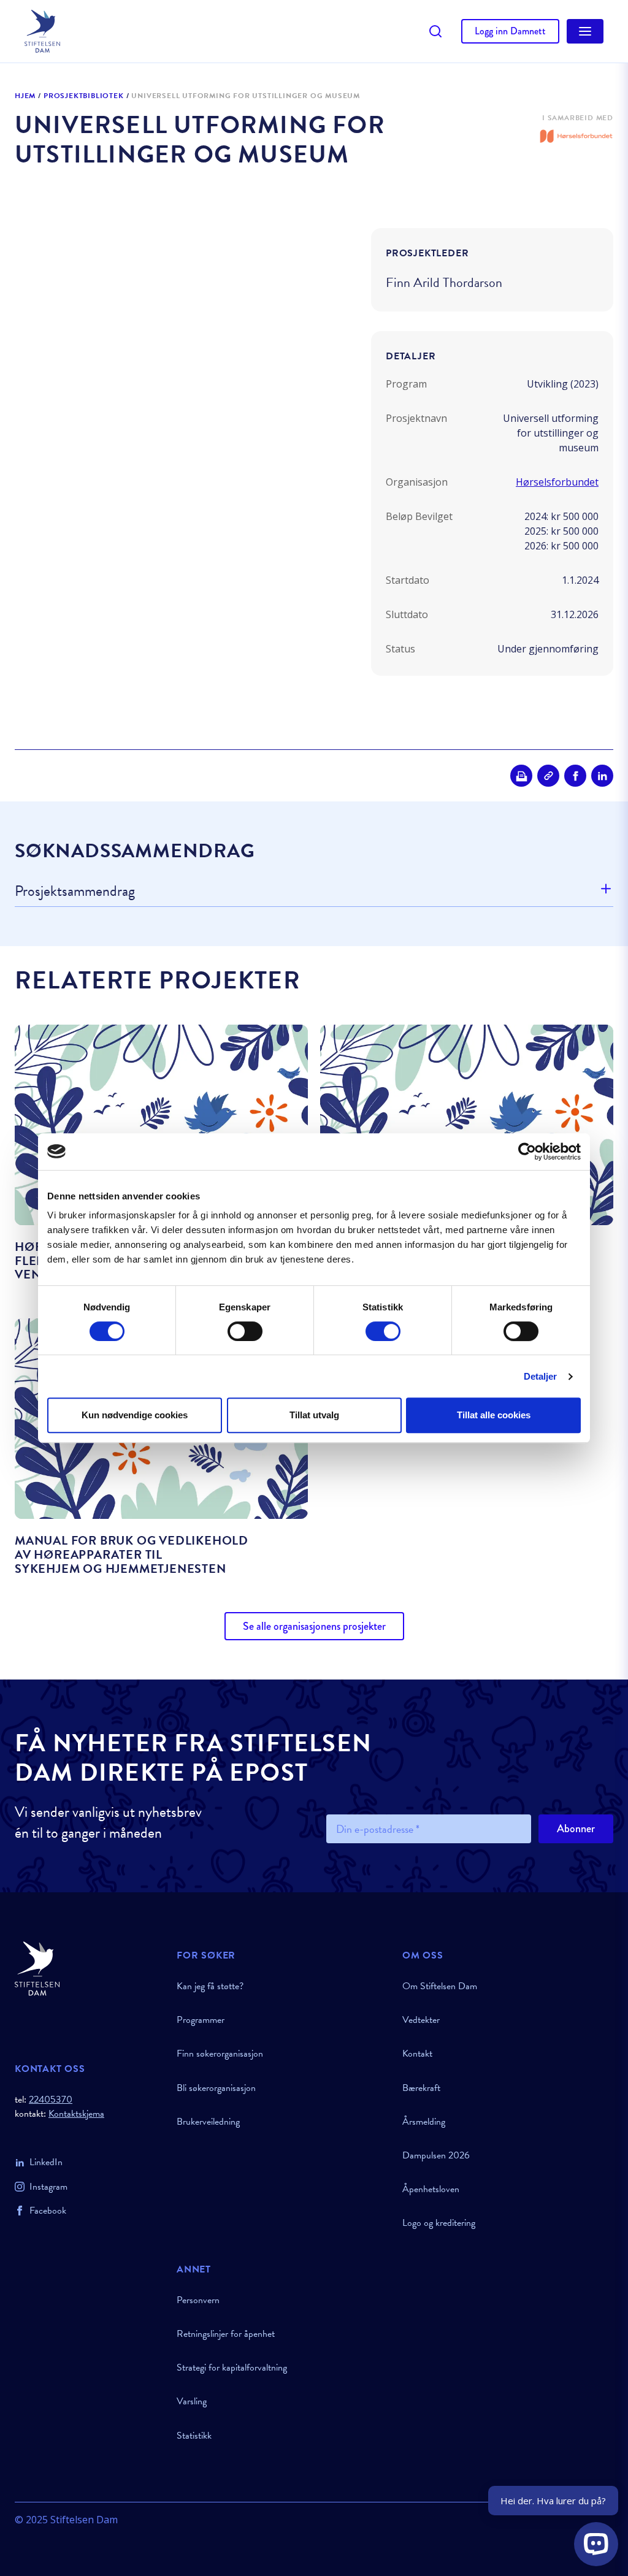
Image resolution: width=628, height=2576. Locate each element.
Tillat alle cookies (494, 1415)
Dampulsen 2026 (436, 2155)
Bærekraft (421, 2088)
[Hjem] (88, 1969)
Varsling (192, 2401)
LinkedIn (46, 2162)
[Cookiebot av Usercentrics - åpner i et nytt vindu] (527, 1152)
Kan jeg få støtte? (210, 1986)
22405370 (51, 2100)
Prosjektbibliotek (84, 96)
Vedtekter (421, 2020)
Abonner (576, 1829)
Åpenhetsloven (431, 2189)
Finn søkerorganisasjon (220, 2054)
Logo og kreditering (439, 2223)
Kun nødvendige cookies (135, 1415)
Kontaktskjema (76, 2114)
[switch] (245, 1331)
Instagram (48, 2187)
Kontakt (417, 2054)
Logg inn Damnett (510, 31)
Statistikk (194, 2436)
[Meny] (585, 31)
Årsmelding (424, 2122)
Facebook (48, 2211)
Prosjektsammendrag (75, 892)
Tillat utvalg (314, 1415)
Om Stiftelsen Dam (440, 1986)
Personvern (198, 2300)
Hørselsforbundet (557, 482)
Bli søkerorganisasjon (216, 2088)
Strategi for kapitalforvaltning (232, 2368)
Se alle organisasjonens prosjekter (314, 1626)
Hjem (25, 96)
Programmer (201, 2020)
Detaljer (541, 1376)
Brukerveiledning (208, 2122)
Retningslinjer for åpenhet (226, 2334)
